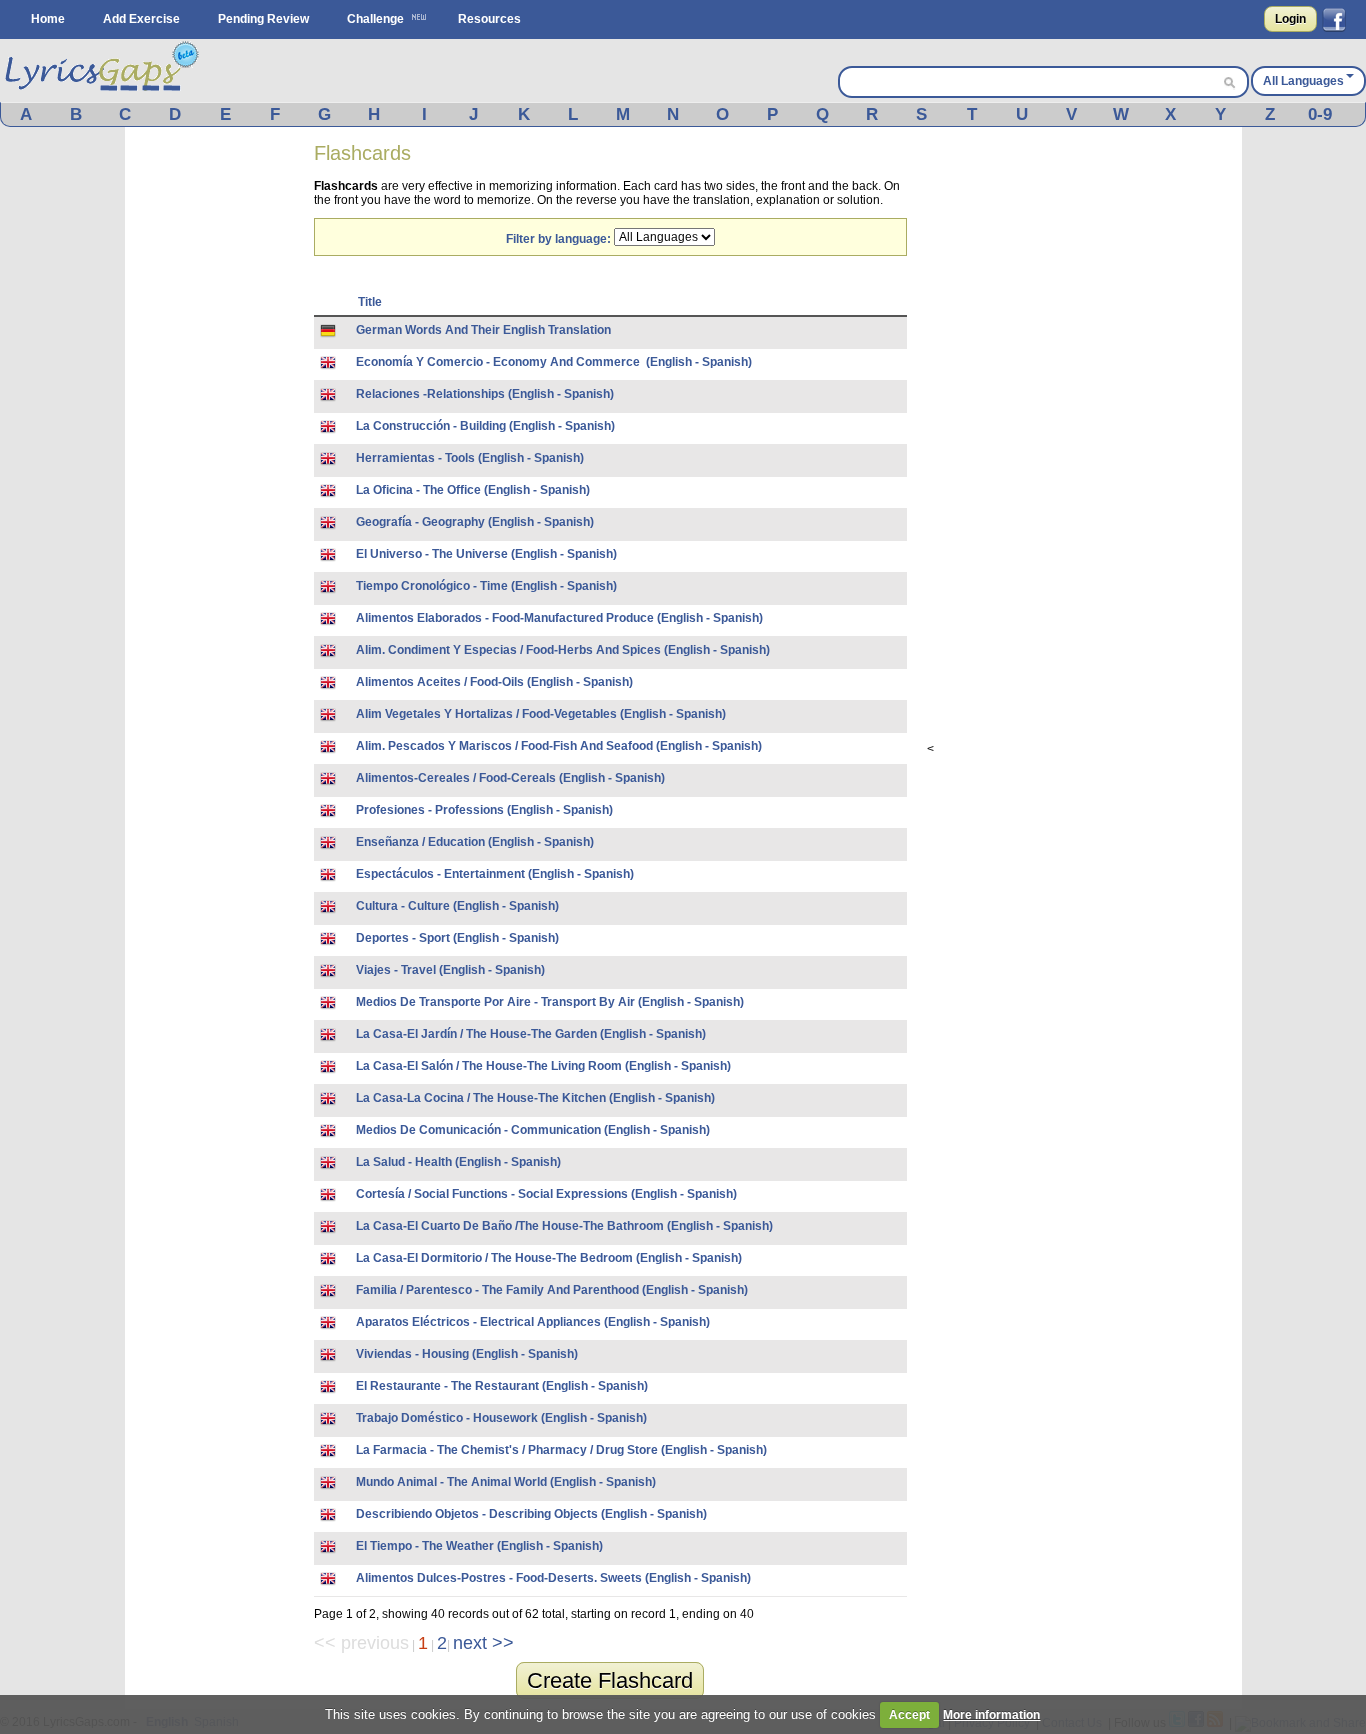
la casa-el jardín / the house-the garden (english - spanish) (531, 1034)
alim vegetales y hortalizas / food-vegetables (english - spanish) (541, 714)
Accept (909, 1715)
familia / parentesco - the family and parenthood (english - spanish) (552, 1290)
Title (370, 302)
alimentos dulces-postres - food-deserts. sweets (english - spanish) (553, 1578)
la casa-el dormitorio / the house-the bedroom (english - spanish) (549, 1258)
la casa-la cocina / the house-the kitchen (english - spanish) (535, 1098)
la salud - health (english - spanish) (458, 1162)
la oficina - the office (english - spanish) (473, 490)
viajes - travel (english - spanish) (450, 970)
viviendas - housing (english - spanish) (467, 1354)
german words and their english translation (483, 330)
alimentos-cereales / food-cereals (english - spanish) (510, 778)
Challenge (375, 19)
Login (1290, 19)
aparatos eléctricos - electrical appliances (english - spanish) (533, 1322)
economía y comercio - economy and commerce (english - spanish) (554, 362)
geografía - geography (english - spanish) (475, 522)
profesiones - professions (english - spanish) (484, 810)
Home (48, 19)
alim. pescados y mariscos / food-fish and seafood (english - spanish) (559, 746)
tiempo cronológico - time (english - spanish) (486, 586)
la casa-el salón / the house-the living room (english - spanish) (543, 1066)
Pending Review (263, 19)
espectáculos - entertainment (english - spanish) (495, 874)
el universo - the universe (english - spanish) (486, 554)
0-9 (1320, 114)
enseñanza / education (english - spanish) (475, 842)
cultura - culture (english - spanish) (457, 906)
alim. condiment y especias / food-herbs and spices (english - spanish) (563, 650)
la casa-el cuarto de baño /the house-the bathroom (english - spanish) (564, 1226)
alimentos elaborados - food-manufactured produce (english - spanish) (559, 618)
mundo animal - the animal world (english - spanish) (506, 1482)
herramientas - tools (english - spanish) (470, 458)
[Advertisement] (220, 448)
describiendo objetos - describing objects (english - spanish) (531, 1514)
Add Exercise (141, 19)
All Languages (1303, 81)
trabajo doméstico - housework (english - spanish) (501, 1418)
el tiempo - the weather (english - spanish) (479, 1546)
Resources (489, 19)
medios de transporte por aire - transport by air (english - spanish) (550, 1002)
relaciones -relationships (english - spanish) (485, 394)
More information (991, 1715)
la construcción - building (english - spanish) (485, 426)
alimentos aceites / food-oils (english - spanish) (494, 682)
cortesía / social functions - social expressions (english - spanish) (546, 1194)
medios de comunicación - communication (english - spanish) (533, 1130)
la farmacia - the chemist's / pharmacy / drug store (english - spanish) (561, 1450)
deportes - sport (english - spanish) (457, 938)
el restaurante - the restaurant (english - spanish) (502, 1386)
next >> (483, 1643)
